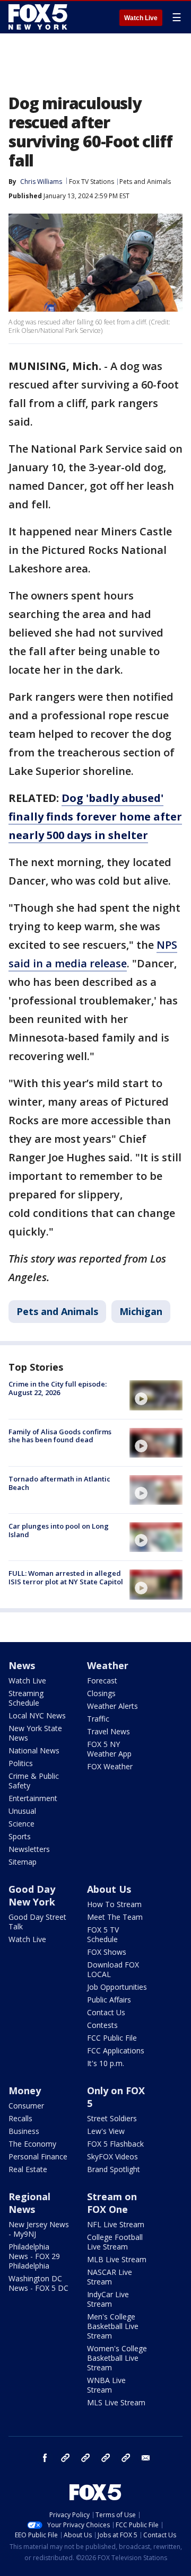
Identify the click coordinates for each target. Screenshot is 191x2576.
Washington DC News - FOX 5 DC (38, 2283)
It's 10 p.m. (106, 2063)
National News (34, 1750)
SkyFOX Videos (112, 2156)
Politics (21, 1763)
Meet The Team (115, 1917)
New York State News (35, 1733)
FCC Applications (116, 2050)
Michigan (141, 1311)
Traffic (98, 1719)
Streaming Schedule (26, 1698)
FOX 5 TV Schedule (103, 1934)
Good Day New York (32, 1895)
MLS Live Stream (116, 2402)
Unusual (22, 1811)
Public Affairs (109, 2000)
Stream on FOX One (112, 2203)
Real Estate (28, 2169)
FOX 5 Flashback (115, 2144)
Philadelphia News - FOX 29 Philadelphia (34, 2256)
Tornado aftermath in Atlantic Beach (59, 1483)
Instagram (65, 2458)
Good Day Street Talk (37, 1922)
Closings (101, 1693)
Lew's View (106, 2131)
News (22, 1665)
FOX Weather (110, 1766)
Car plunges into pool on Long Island (59, 1530)
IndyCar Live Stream (108, 2299)
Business (24, 2131)
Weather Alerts (112, 1706)
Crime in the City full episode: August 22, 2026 (58, 1388)
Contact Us (106, 2012)
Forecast (102, 1680)
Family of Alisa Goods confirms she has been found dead (60, 1436)
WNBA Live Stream (106, 2385)
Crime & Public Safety (34, 1781)
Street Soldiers (112, 2118)
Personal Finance (38, 2156)
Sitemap (23, 1862)
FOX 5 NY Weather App (109, 1749)
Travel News (108, 1731)
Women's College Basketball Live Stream (117, 2358)
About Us (109, 1889)
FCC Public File (112, 2038)
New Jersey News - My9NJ (39, 2229)
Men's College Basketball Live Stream (113, 2326)
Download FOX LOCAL (113, 1969)
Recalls (20, 2118)
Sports (20, 1836)
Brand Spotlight (114, 2169)
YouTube (106, 2458)
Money (25, 2090)
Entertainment (33, 1798)
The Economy (32, 2144)
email (146, 2458)
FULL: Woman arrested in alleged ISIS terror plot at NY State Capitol (66, 1577)
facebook (45, 2458)
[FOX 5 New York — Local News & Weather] (39, 17)
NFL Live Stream (116, 2224)
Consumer (26, 2106)
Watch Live (141, 18)
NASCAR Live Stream (110, 2277)
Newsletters (29, 1849)
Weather (108, 1665)
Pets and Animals (145, 182)
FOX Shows (107, 1952)
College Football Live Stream (115, 2242)
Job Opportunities (117, 1987)
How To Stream (114, 1904)
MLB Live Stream (117, 2259)
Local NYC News (37, 1715)
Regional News (29, 2203)
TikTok (85, 2458)
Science (21, 1824)
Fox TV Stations (92, 182)
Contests (102, 2025)
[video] (156, 1395)
